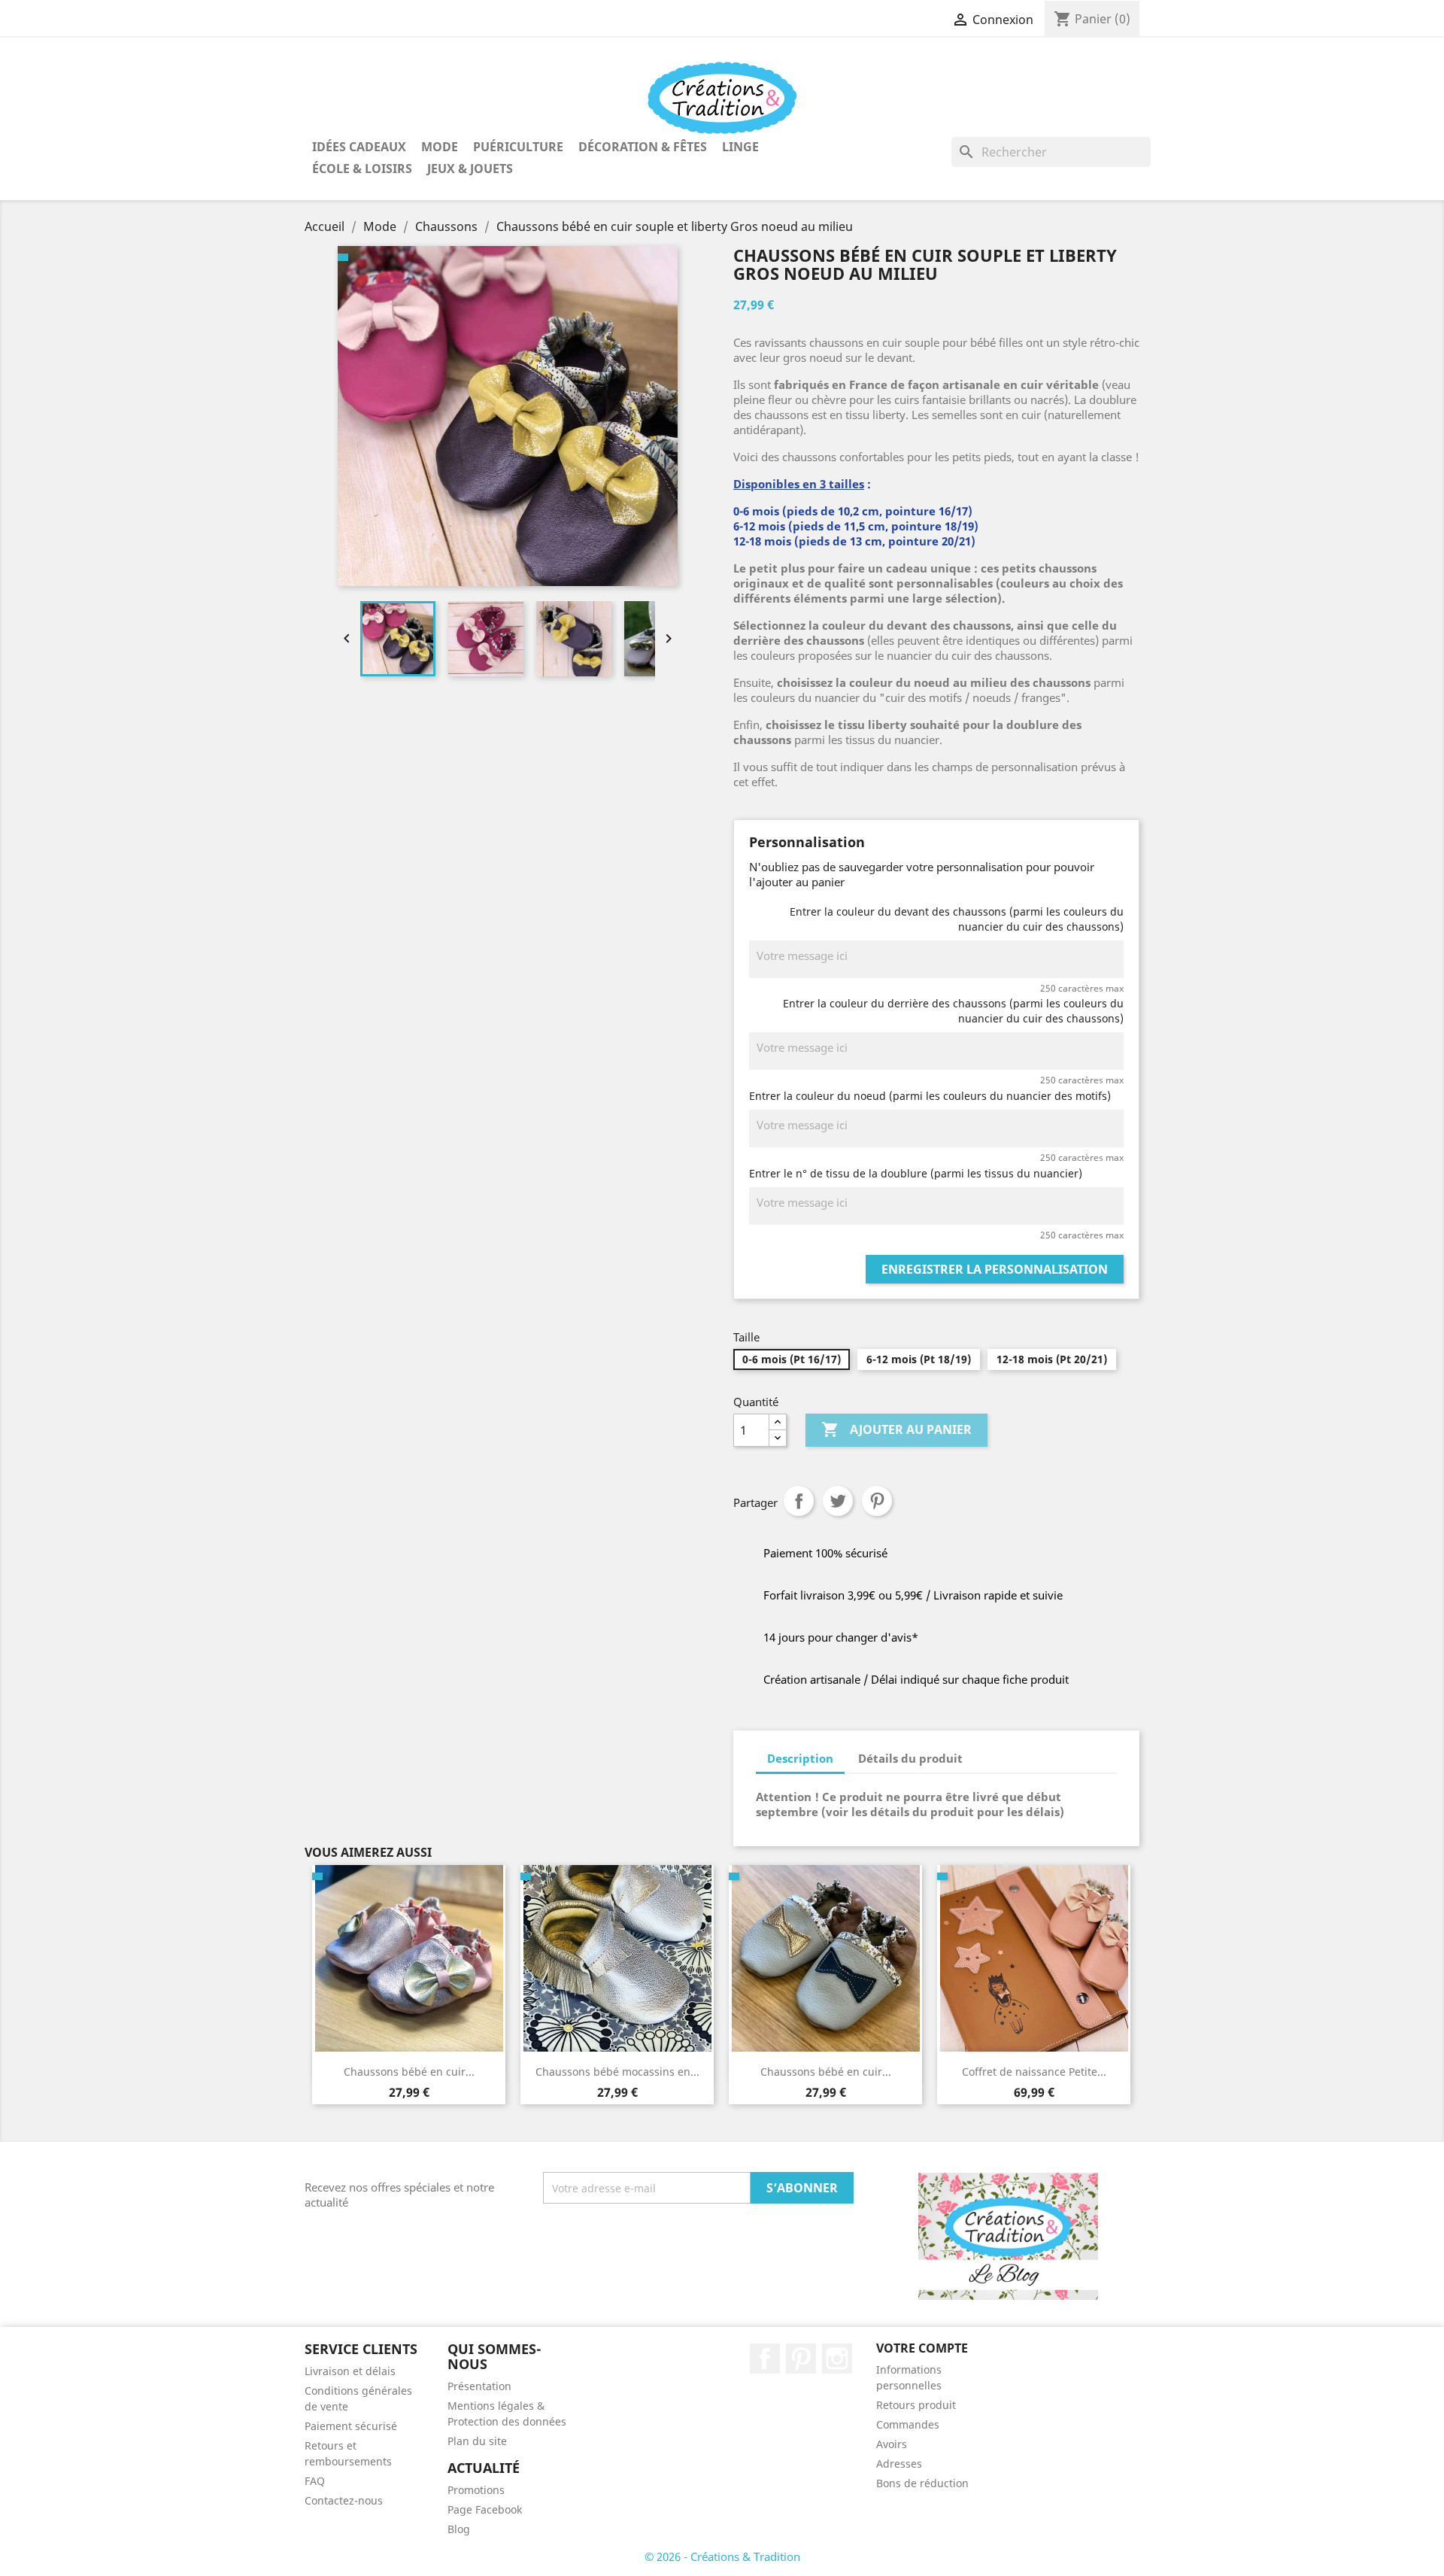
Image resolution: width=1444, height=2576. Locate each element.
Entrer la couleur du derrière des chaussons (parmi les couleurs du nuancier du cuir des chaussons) (953, 1011)
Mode (440, 147)
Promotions (476, 2490)
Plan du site (477, 2441)
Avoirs (892, 2444)
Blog (459, 2529)
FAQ (315, 2481)
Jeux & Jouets (470, 169)
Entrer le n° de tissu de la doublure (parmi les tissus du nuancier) (916, 1173)
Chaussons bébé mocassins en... (617, 2072)
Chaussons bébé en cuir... (409, 2072)
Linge (740, 147)
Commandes (908, 2424)
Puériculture (518, 147)
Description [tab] (800, 1758)
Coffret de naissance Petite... (1034, 2072)
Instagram (837, 2359)
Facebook (765, 2359)
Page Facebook (485, 2509)
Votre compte (922, 2348)
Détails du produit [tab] (910, 1758)
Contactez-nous (344, 2500)
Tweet (838, 1501)
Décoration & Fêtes (643, 147)
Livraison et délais (350, 2371)
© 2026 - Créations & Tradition (722, 2556)
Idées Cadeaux (359, 147)
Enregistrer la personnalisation (995, 1269)
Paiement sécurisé (351, 2426)
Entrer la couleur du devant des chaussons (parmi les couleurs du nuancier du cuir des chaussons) (957, 919)
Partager (799, 1501)
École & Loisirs (362, 169)
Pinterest (877, 1501)
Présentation (479, 2386)
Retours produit (916, 2405)
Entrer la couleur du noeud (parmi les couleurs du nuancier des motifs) (930, 1096)
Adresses (899, 2464)
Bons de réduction (922, 2483)
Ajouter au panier (896, 1429)
